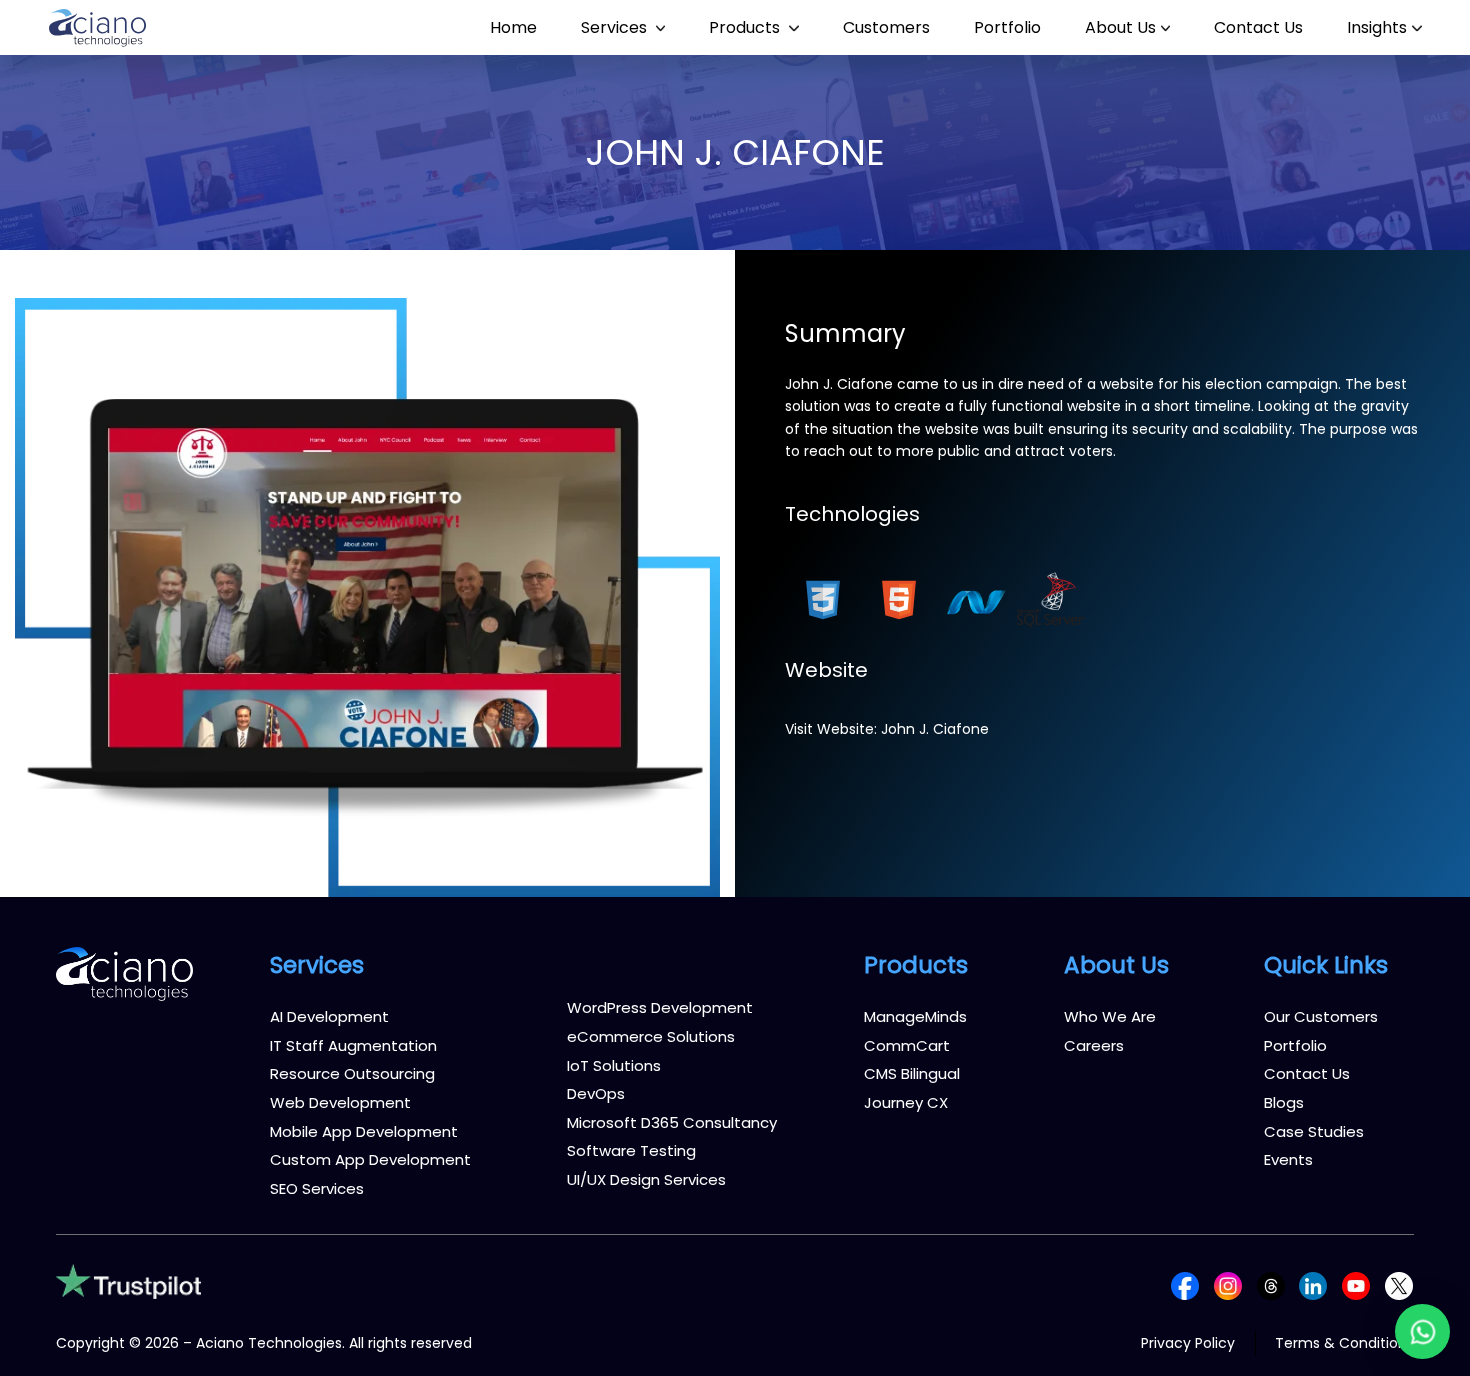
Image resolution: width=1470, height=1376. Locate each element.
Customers (886, 27)
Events (1288, 1159)
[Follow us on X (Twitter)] (1399, 1284)
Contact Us (1258, 27)
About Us (1120, 27)
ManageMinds (915, 1016)
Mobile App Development (364, 1131)
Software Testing (631, 1150)
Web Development (340, 1102)
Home (513, 27)
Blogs (1284, 1102)
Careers (1094, 1045)
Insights (1377, 27)
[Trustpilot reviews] (128, 1280)
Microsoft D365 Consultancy (672, 1122)
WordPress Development (660, 1007)
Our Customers (1321, 1016)
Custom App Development (370, 1159)
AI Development (329, 1016)
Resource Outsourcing (352, 1073)
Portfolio (1007, 27)
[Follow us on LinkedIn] (1313, 1284)
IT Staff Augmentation (353, 1045)
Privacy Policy (1188, 1343)
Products (746, 27)
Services (616, 27)
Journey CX (906, 1102)
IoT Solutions (614, 1065)
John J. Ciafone (935, 729)
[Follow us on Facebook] (1185, 1284)
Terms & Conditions (1344, 1343)
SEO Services (317, 1188)
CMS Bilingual (912, 1073)
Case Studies (1314, 1131)
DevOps (596, 1093)
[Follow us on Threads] (1271, 1284)
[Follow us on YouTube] (1356, 1284)
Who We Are (1110, 1016)
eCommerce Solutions (651, 1036)
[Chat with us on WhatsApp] (1422, 1331)
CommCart (907, 1045)
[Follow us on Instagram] (1228, 1284)
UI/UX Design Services (646, 1179)
